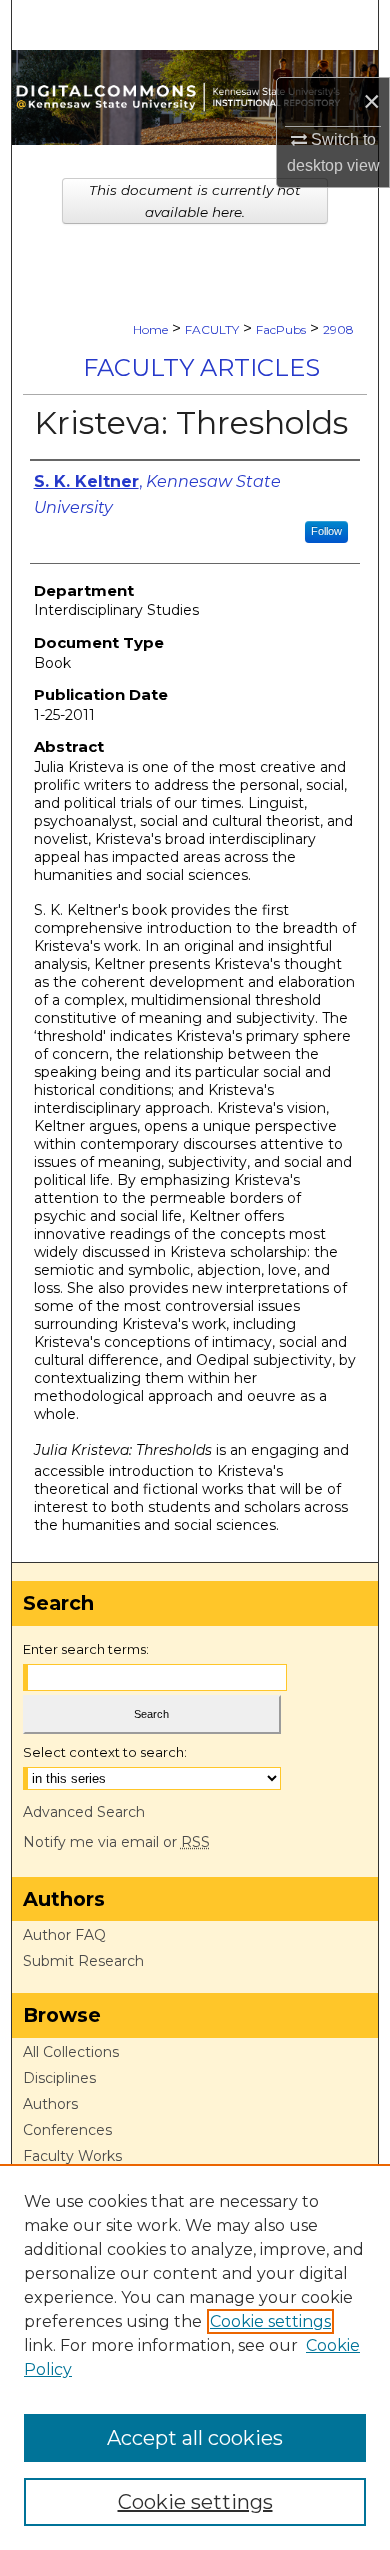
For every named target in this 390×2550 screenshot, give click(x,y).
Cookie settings (270, 2321)
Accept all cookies (195, 2438)
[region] (195, 2357)
